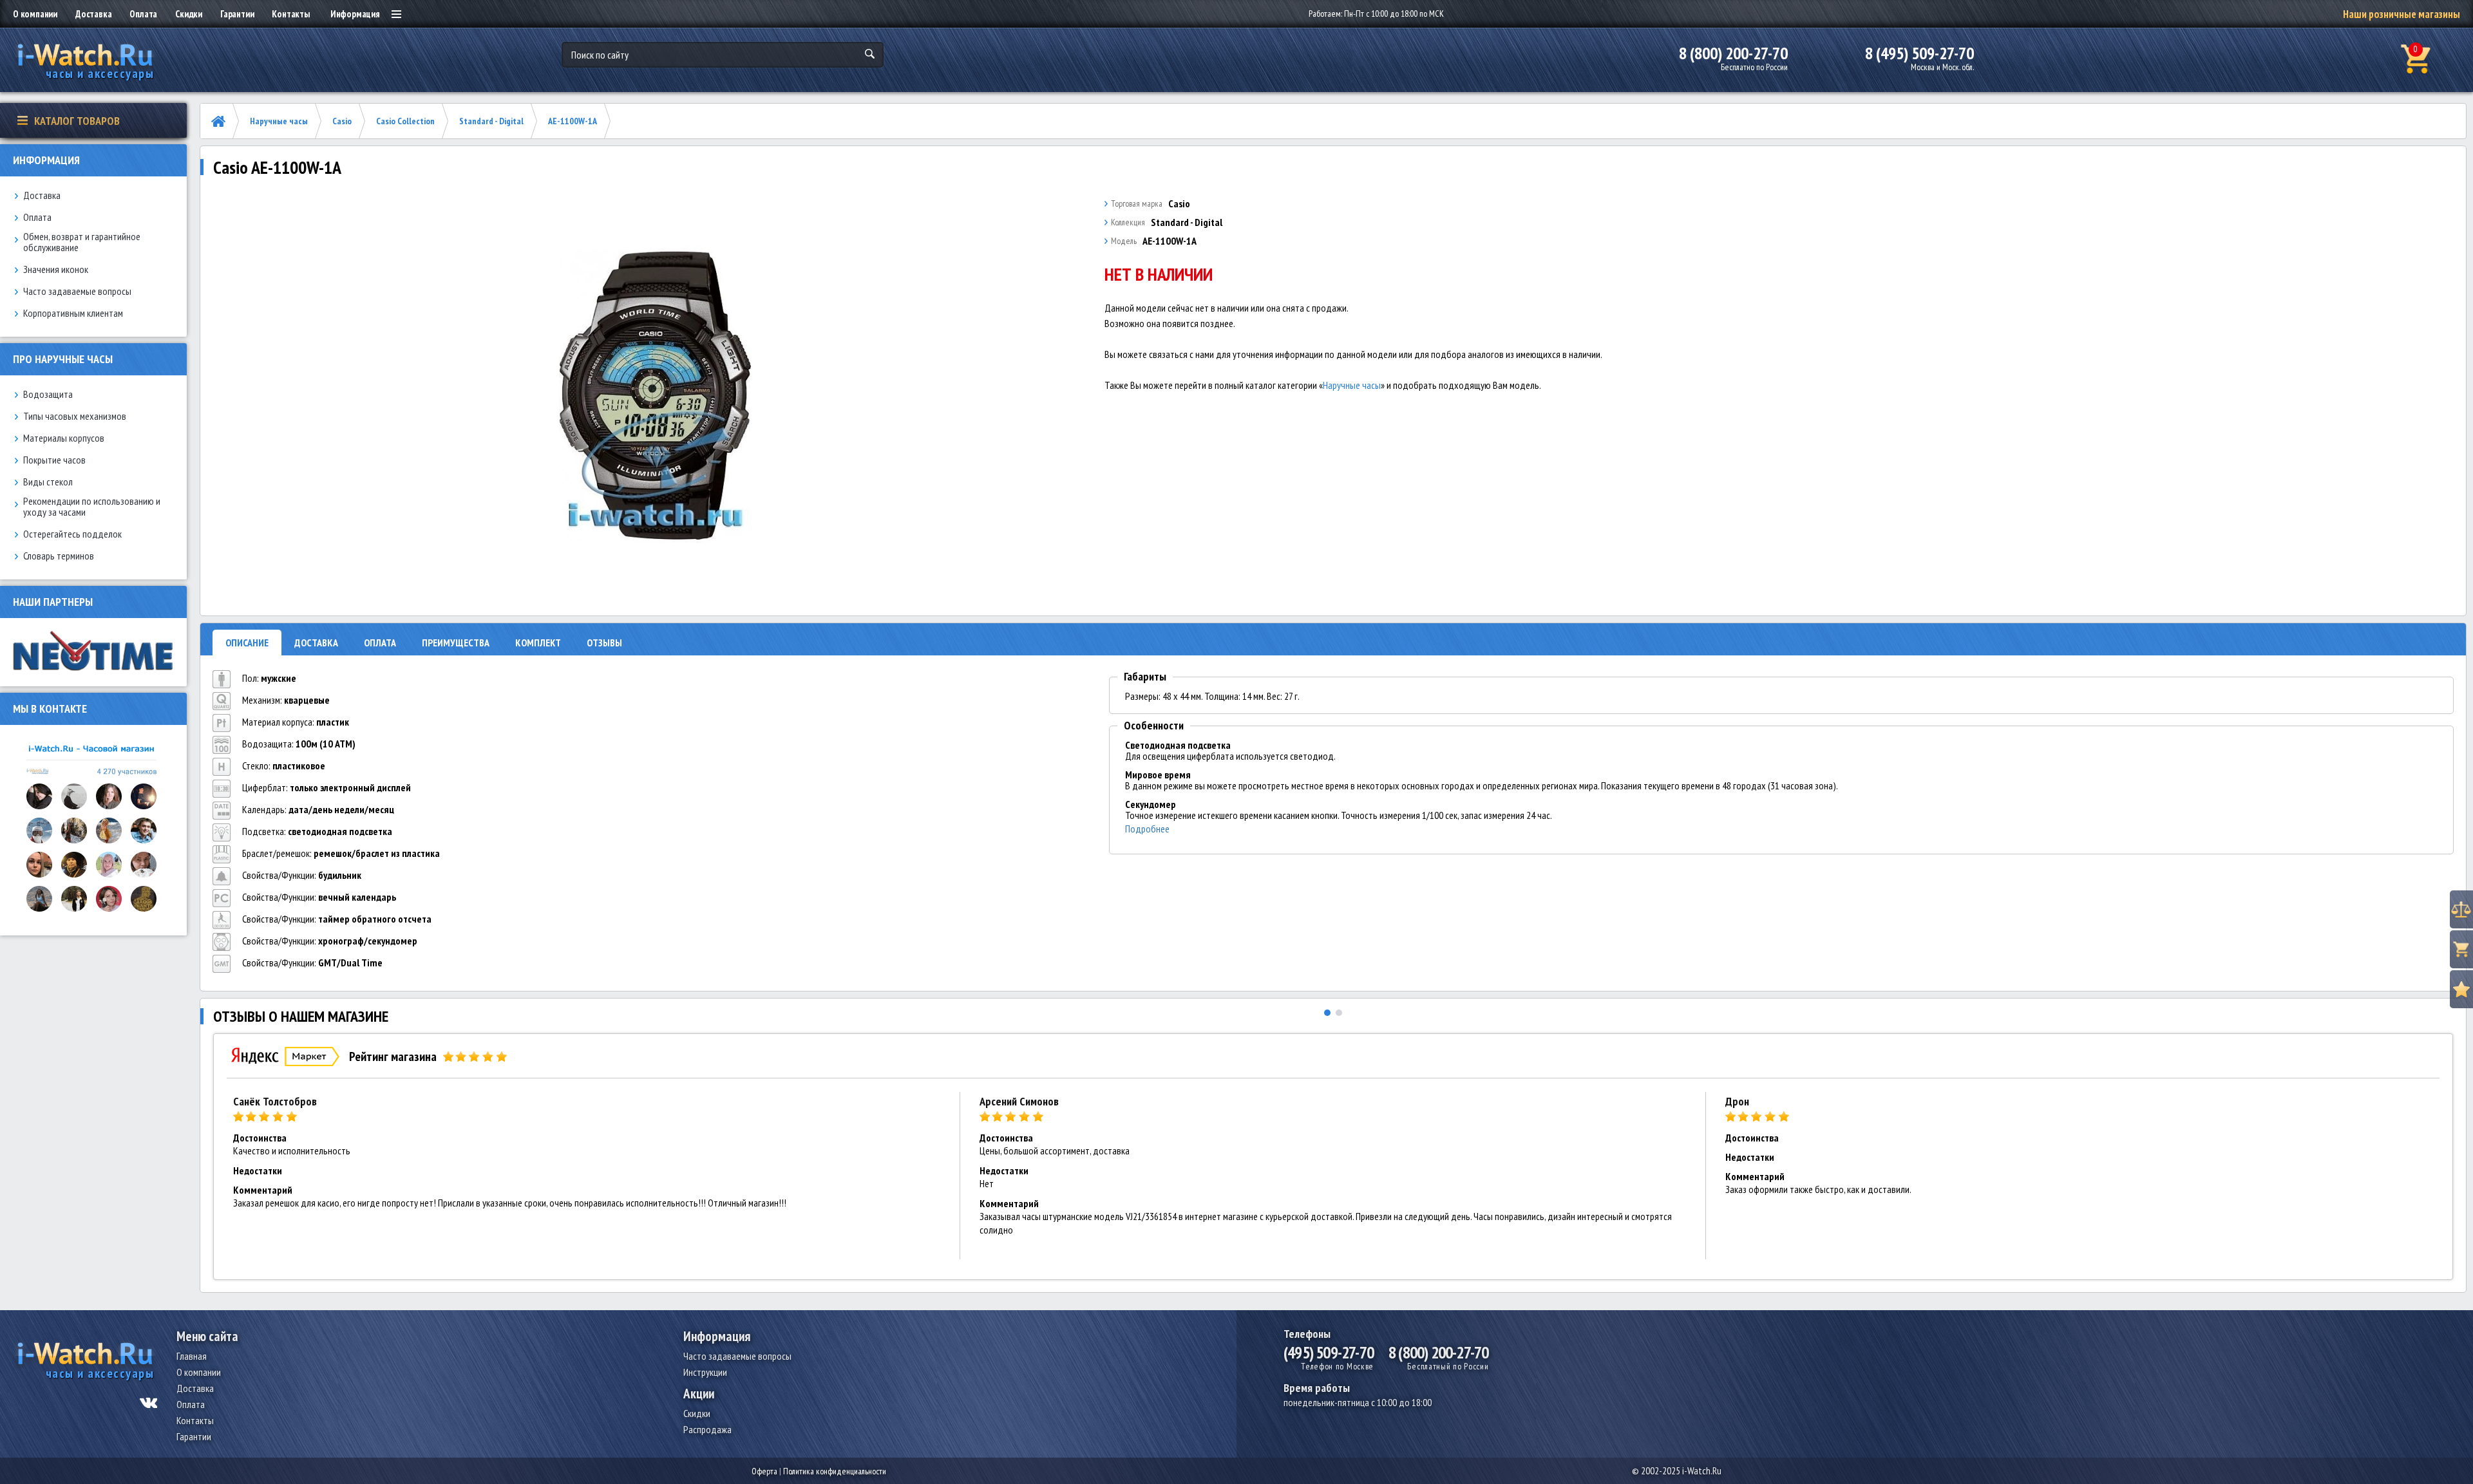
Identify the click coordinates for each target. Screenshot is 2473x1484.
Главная (192, 1356)
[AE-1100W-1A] (655, 395)
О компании (35, 14)
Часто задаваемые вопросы (77, 291)
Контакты (290, 14)
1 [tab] (1327, 1013)
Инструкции (705, 1372)
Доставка (93, 14)
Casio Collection (405, 121)
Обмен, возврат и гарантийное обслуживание (82, 242)
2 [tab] (1339, 1013)
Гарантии (237, 14)
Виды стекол (48, 482)
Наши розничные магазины (2402, 14)
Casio (342, 121)
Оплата (143, 14)
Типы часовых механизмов (75, 416)
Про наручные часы (63, 359)
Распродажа (707, 1429)
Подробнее (1147, 829)
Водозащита (48, 394)
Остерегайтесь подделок (72, 534)
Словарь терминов (59, 556)
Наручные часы (279, 121)
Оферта (764, 1471)
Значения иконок (56, 269)
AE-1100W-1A (573, 121)
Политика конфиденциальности (835, 1471)
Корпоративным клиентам (73, 313)
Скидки (189, 14)
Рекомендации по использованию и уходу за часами (92, 507)
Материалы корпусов (64, 438)
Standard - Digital (491, 121)
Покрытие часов (54, 460)
